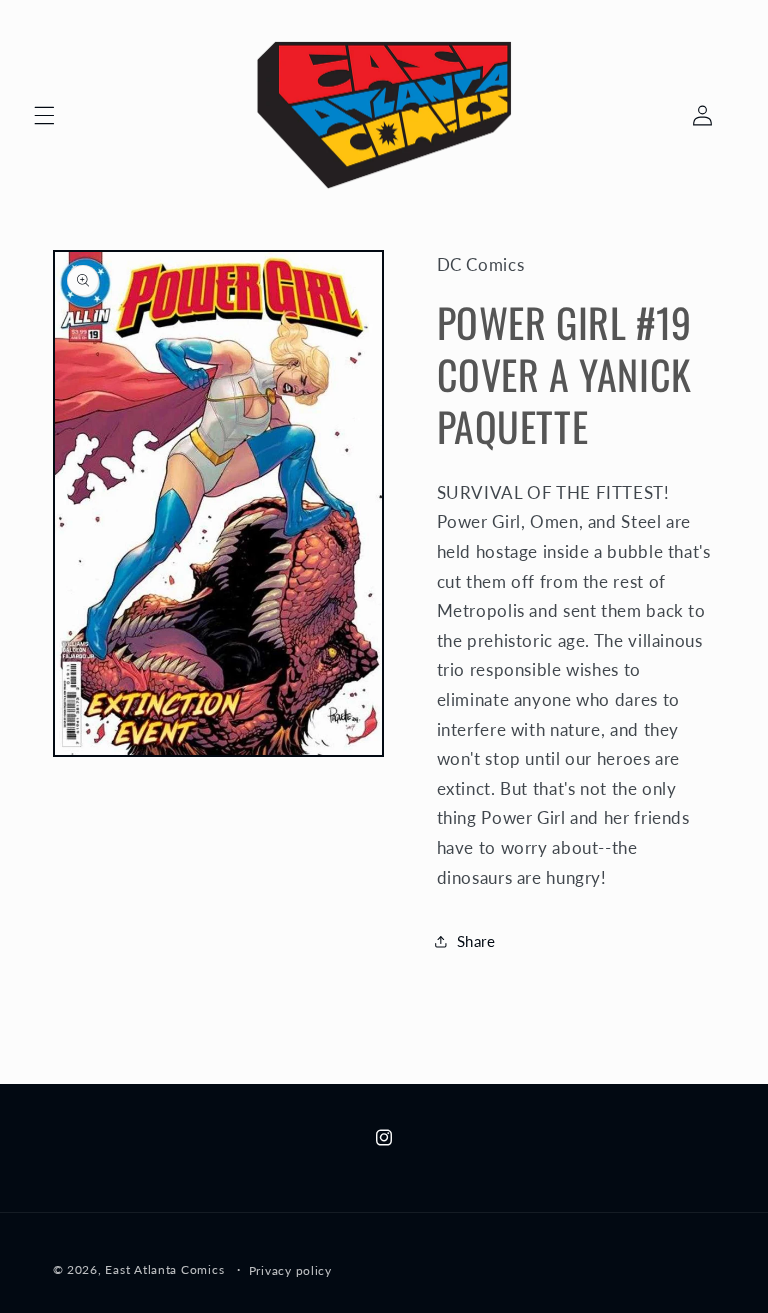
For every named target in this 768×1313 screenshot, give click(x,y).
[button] (44, 115)
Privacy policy (290, 1270)
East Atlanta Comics (164, 1269)
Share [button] (476, 941)
